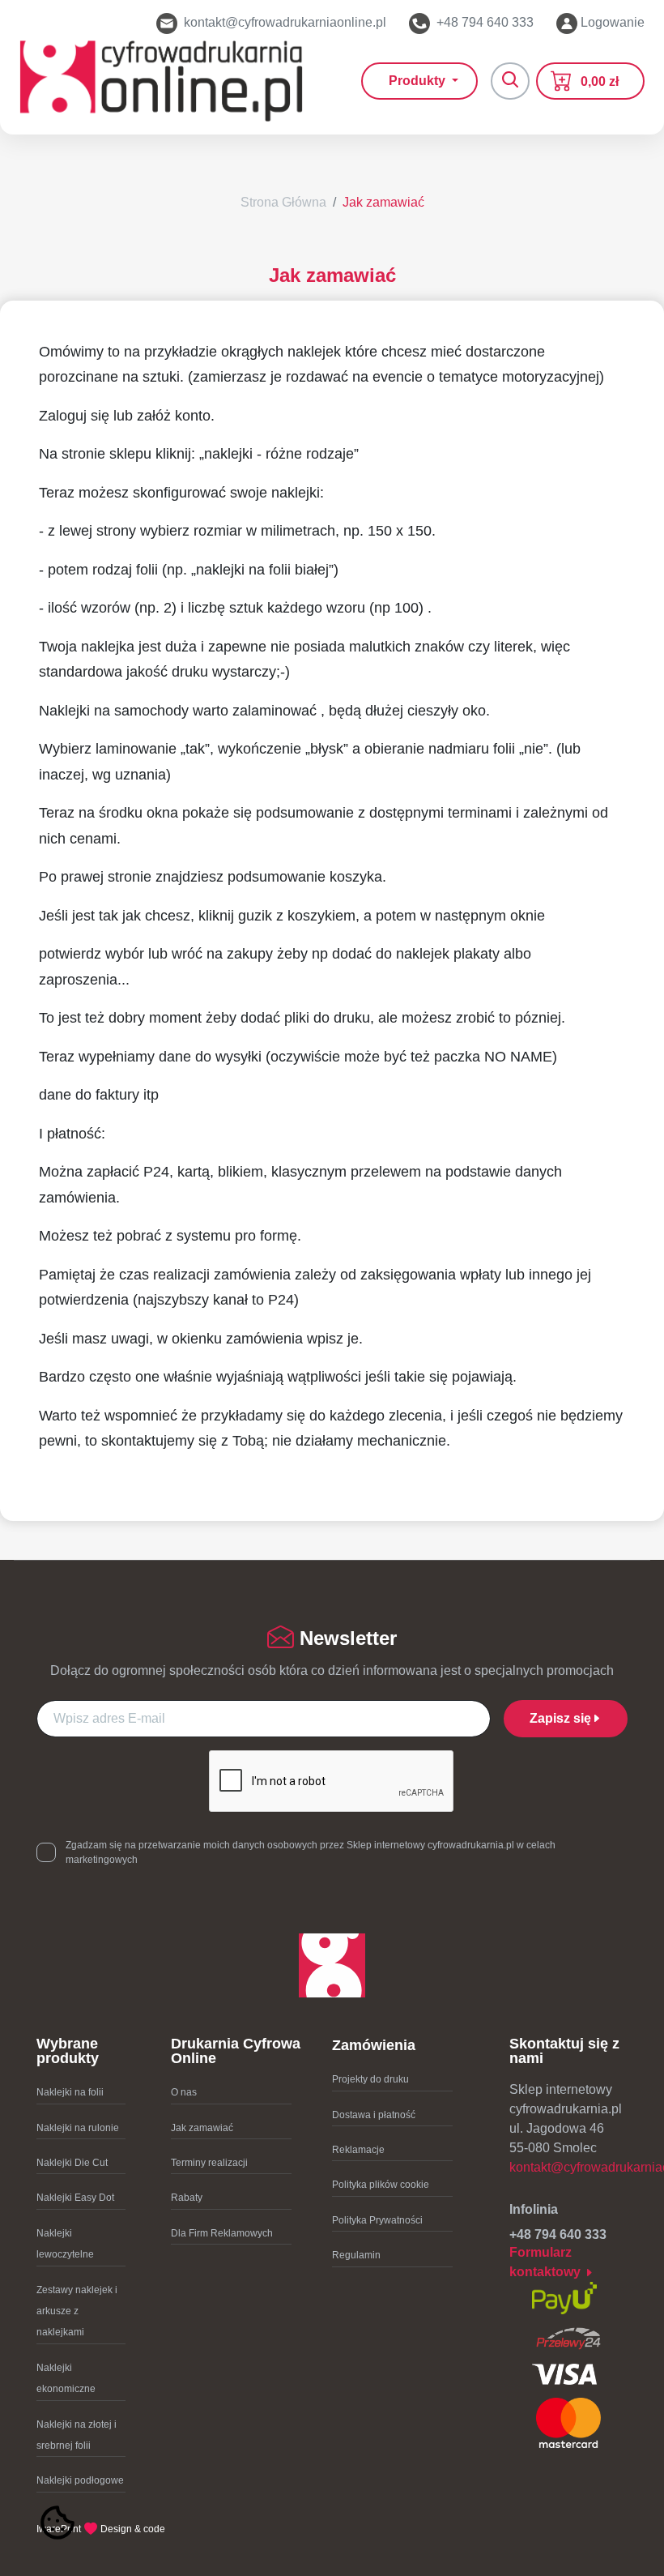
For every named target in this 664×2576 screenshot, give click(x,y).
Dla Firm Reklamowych (222, 2233)
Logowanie (611, 22)
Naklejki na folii (70, 2092)
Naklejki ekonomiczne (66, 2378)
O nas (184, 2092)
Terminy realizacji (209, 2163)
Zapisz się (560, 1718)
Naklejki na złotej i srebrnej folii (77, 2435)
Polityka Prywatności (377, 2220)
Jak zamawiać (383, 202)
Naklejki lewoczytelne (65, 2244)
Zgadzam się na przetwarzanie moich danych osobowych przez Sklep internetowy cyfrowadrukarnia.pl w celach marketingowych (311, 1852)
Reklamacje (358, 2150)
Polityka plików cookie (381, 2185)
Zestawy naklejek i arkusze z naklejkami (77, 2311)
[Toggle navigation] (510, 81)
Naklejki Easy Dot (75, 2198)
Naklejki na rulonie (78, 2128)
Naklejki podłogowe (80, 2480)
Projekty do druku (370, 2079)
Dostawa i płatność (374, 2115)
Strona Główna (283, 202)
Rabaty (187, 2198)
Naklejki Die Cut (72, 2163)
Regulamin (356, 2255)
